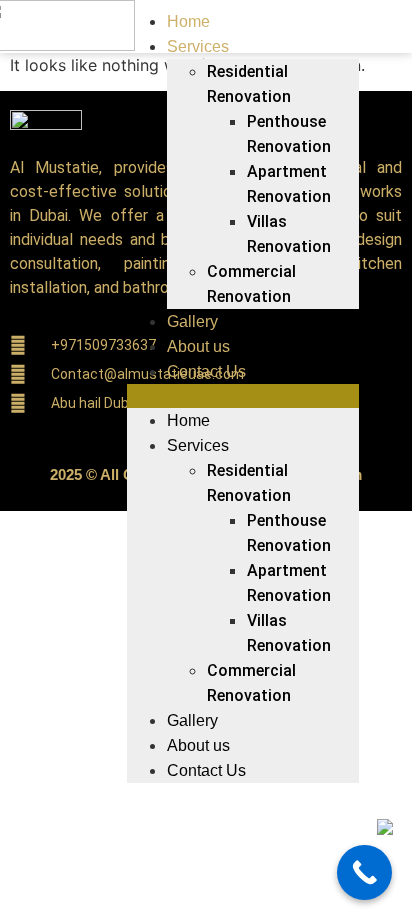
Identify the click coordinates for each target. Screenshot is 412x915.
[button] (243, 396)
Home (188, 21)
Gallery (192, 321)
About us (198, 346)
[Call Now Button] (364, 872)
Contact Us (206, 371)
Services (198, 46)
